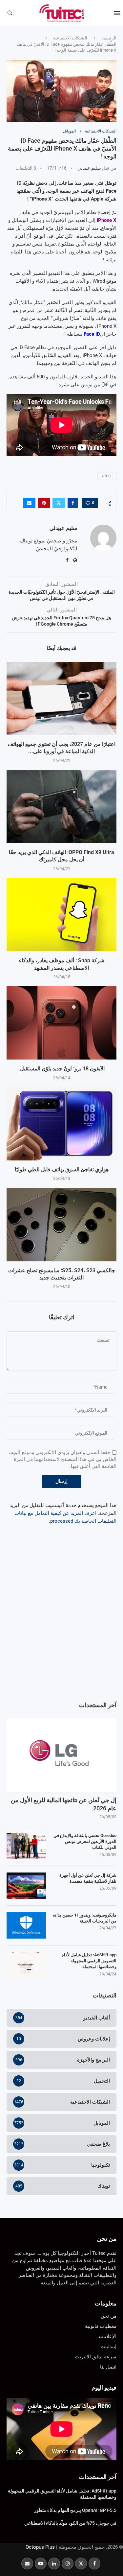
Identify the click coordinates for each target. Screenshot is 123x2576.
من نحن (107, 2239)
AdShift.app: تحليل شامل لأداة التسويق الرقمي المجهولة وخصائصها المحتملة (89, 1961)
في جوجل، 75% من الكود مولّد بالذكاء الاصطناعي (70, 2523)
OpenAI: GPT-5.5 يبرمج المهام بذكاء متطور (75, 2510)
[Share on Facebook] (73, 503)
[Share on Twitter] (59, 503)
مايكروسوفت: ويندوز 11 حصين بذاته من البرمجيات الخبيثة (85, 1918)
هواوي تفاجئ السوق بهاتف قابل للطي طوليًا (62, 1169)
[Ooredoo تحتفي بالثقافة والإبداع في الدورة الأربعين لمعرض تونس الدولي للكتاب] (26, 1846)
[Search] (10, 13)
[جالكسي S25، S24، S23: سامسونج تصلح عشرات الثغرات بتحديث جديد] (61, 1224)
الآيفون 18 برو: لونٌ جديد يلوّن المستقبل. (61, 1069)
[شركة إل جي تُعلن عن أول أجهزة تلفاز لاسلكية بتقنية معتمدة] (26, 1886)
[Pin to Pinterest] (44, 503)
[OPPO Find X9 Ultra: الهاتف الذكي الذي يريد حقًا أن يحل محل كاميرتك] (61, 807)
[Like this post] (88, 503)
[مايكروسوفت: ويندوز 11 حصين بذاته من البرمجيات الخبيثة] (26, 1925)
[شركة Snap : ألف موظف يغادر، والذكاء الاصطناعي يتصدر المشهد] (61, 915)
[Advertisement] (61, 1626)
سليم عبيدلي (89, 168)
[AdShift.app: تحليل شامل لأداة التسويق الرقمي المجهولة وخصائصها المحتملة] (26, 1965)
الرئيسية (109, 38)
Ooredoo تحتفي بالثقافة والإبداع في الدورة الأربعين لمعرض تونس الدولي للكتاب (85, 1841)
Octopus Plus (40, 2547)
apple (107, 476)
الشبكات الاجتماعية (70, 38)
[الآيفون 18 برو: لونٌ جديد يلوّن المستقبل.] (61, 1023)
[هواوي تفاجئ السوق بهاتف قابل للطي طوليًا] (61, 1124)
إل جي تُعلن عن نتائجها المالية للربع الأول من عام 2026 (64, 1804)
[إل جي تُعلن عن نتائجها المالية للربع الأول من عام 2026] (61, 1755)
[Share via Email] (29, 503)
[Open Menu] (117, 13)
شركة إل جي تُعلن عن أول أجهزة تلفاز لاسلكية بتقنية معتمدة (88, 1878)
